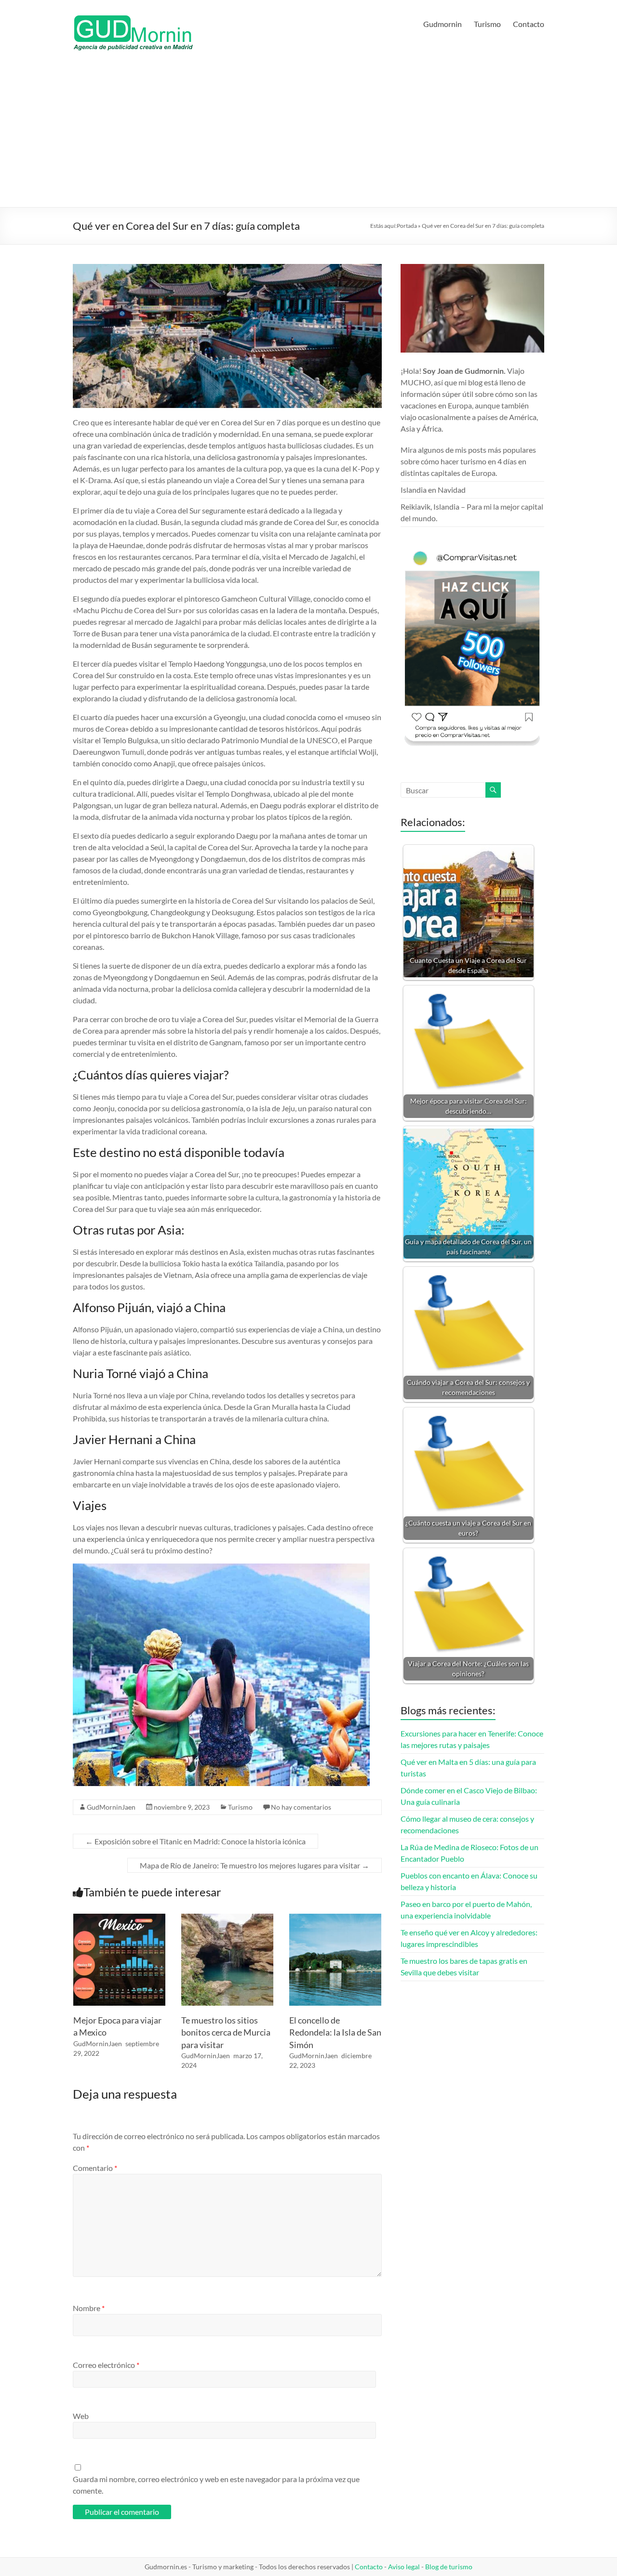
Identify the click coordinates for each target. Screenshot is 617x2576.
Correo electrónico (106, 2365)
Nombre (89, 2308)
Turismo (487, 24)
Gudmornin (443, 24)
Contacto (529, 24)
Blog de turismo (449, 2567)
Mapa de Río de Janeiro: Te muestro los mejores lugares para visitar (255, 1865)
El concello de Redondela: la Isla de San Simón (335, 2032)
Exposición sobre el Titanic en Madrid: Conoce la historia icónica (195, 1841)
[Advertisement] (308, 135)
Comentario (95, 2168)
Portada (407, 226)
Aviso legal (404, 2567)
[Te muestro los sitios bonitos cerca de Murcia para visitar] (227, 1918)
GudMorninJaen (111, 1807)
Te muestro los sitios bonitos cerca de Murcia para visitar (226, 2032)
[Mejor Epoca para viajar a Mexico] (119, 1918)
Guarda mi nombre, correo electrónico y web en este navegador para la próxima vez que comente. (216, 2485)
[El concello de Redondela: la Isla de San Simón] (335, 1918)
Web (81, 2416)
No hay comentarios (301, 1807)
